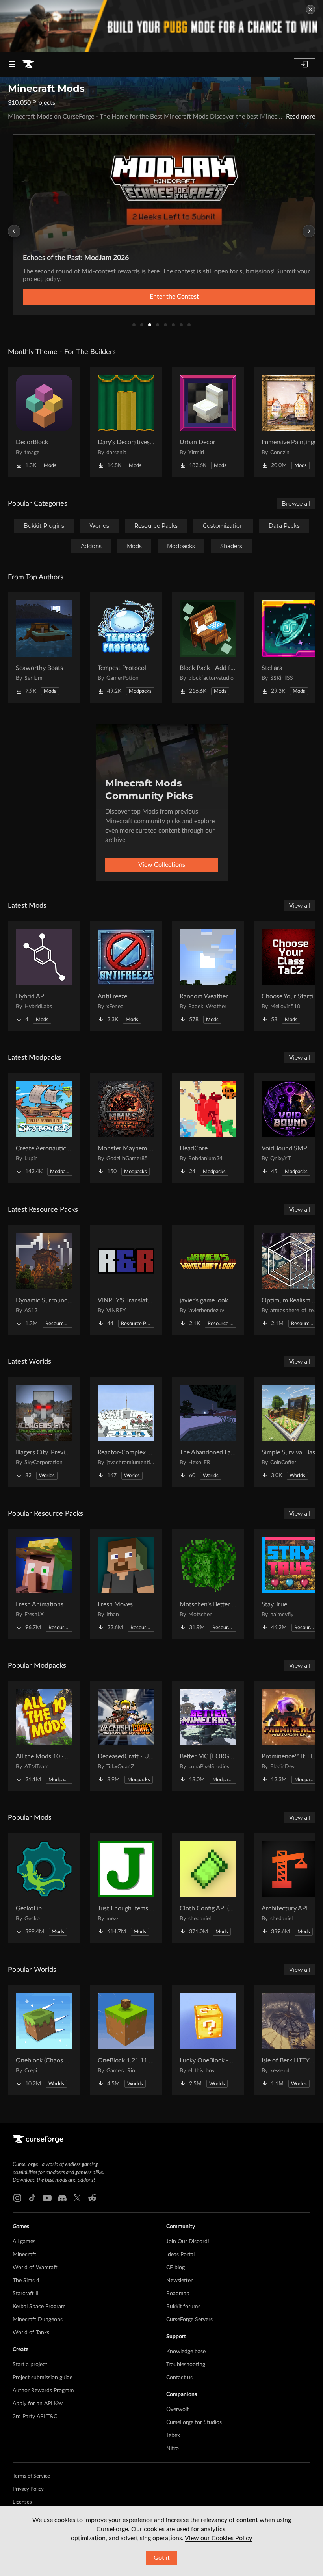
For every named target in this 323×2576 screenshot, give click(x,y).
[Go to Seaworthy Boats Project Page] (44, 647)
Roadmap (178, 2294)
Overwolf (177, 2409)
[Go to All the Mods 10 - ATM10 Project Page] (44, 1736)
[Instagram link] (17, 2198)
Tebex (173, 2435)
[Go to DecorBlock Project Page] (44, 422)
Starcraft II (26, 2294)
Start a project (30, 2365)
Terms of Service (31, 2476)
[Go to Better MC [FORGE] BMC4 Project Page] (208, 1736)
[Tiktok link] (32, 2198)
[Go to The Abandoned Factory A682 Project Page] (208, 1432)
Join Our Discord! (188, 2242)
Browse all (296, 504)
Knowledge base (186, 2352)
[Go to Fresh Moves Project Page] (126, 1584)
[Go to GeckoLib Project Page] (44, 1888)
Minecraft (24, 2255)
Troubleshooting (186, 2365)
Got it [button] (162, 2558)
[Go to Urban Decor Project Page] (208, 422)
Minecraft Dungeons (38, 2320)
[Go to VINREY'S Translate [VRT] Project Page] (126, 1280)
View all (300, 906)
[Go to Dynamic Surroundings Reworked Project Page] (44, 1280)
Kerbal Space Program (39, 2307)
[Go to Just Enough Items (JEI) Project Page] (126, 1888)
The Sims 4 (26, 2281)
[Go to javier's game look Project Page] (208, 1280)
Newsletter (179, 2281)
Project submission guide (43, 2378)
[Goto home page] (28, 64)
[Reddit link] (92, 2198)
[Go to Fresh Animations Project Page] (44, 1584)
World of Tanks (31, 2333)
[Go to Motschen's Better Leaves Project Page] (208, 1584)
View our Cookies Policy (218, 2538)
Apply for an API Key (38, 2404)
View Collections (162, 865)
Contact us (179, 2378)
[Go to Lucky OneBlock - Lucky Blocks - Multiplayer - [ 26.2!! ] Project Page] (208, 2040)
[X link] (77, 2198)
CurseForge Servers (189, 2320)
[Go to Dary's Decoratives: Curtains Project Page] (126, 422)
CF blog (175, 2268)
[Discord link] (62, 2198)
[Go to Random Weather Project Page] (208, 976)
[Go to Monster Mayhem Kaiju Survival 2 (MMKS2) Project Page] (126, 1128)
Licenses (22, 2502)
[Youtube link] (47, 2198)
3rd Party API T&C (35, 2417)
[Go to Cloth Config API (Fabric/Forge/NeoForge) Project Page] (208, 1888)
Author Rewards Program (43, 2391)
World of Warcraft (35, 2268)
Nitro (173, 2448)
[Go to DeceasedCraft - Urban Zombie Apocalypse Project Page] (126, 1736)
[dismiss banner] (310, 9)
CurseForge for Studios (194, 2422)
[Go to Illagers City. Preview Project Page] (44, 1432)
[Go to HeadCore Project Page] (208, 1128)
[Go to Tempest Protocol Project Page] (126, 647)
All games (24, 2242)
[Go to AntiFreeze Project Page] (126, 976)
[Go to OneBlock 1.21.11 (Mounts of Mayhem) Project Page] (126, 2040)
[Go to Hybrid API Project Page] (44, 976)
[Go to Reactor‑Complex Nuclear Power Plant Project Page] (126, 1432)
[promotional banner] (161, 26)
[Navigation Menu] (12, 64)
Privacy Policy (28, 2489)
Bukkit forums (183, 2307)
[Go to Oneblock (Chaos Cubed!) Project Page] (44, 2040)
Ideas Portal (180, 2255)
